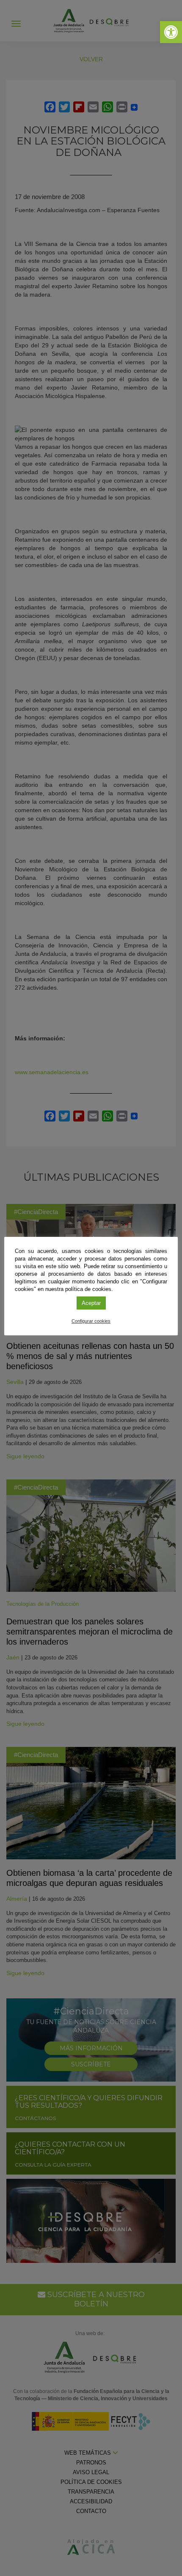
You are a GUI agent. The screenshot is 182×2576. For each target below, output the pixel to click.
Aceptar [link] (91, 1303)
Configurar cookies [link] (91, 1321)
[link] (171, 32)
